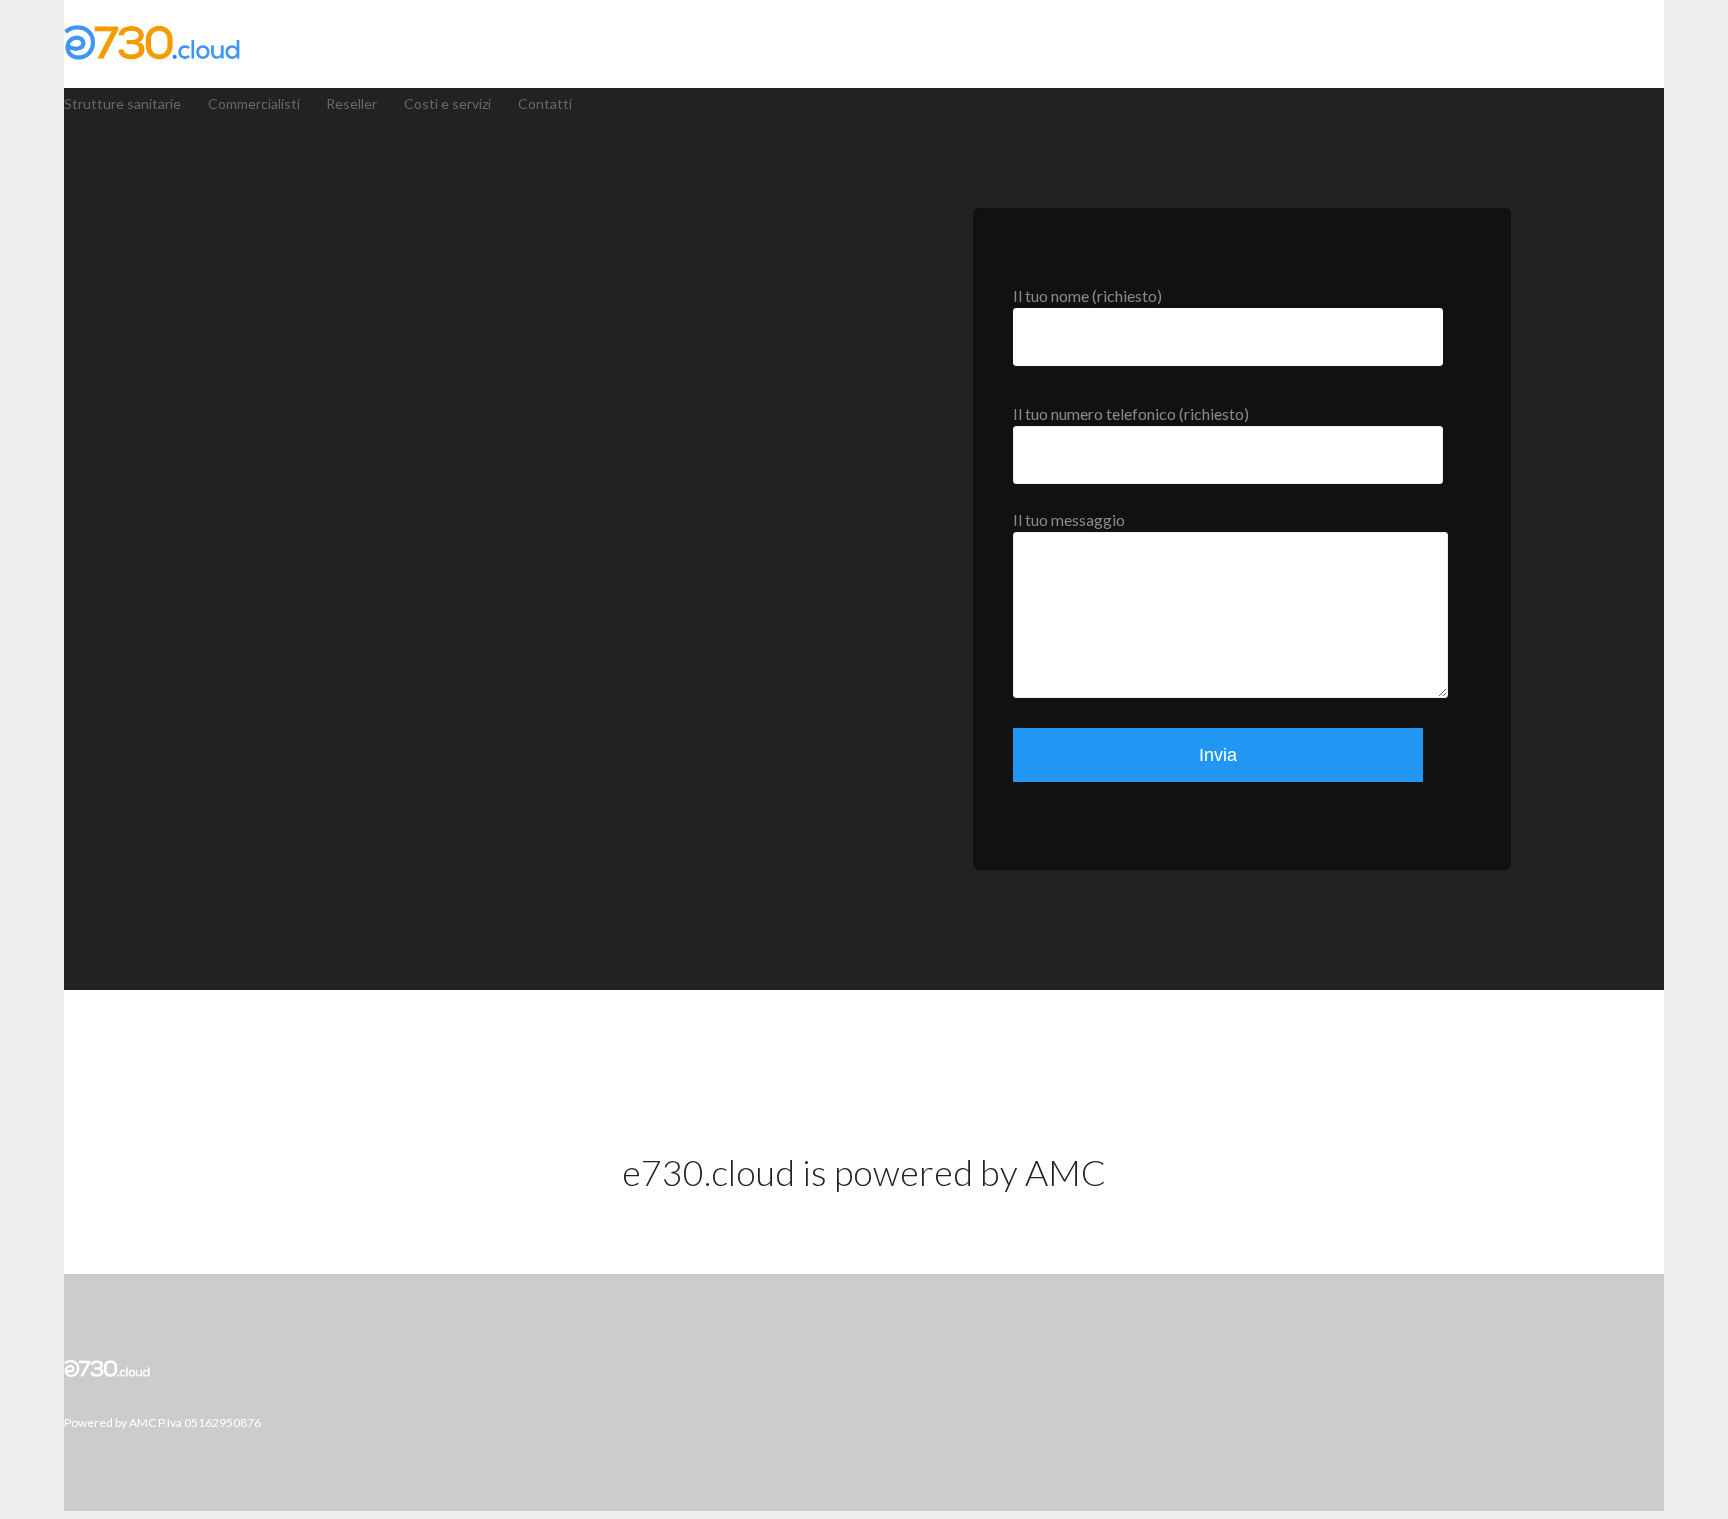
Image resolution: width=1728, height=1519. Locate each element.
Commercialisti (254, 103)
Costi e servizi (447, 103)
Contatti (545, 103)
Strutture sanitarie (122, 103)
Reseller (351, 103)
